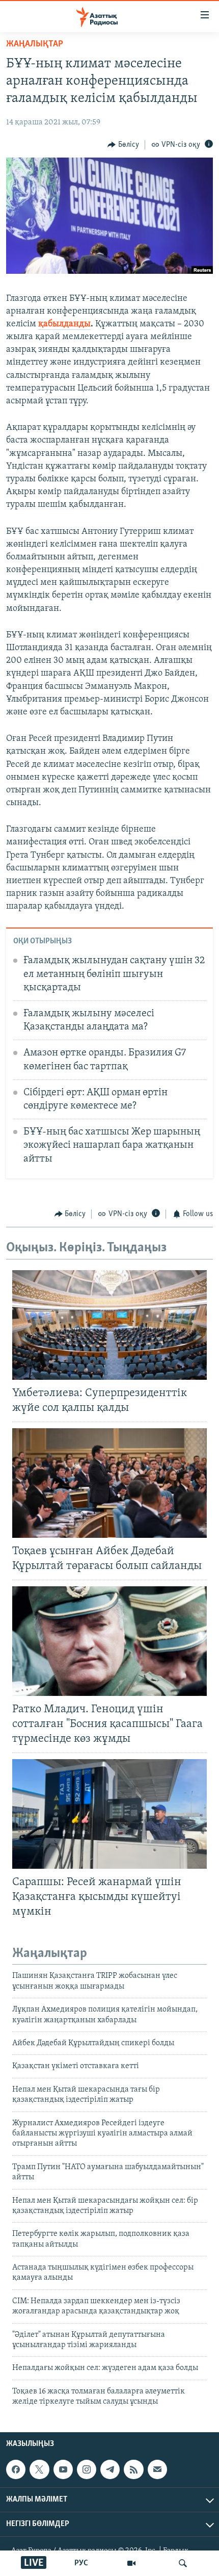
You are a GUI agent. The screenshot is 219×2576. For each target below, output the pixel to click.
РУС (81, 2563)
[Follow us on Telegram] (110, 2469)
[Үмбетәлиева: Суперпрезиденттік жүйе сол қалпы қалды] (109, 1325)
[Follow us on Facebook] (16, 2469)
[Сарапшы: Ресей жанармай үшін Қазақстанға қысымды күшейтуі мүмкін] (109, 1814)
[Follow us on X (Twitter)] (39, 2469)
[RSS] (133, 2469)
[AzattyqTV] (131, 2563)
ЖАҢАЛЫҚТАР (35, 44)
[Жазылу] (157, 2469)
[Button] (123, 145)
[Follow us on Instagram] (87, 2469)
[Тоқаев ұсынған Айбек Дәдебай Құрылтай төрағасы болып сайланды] (109, 1483)
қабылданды (64, 324)
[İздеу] (183, 2563)
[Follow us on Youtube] (63, 2469)
